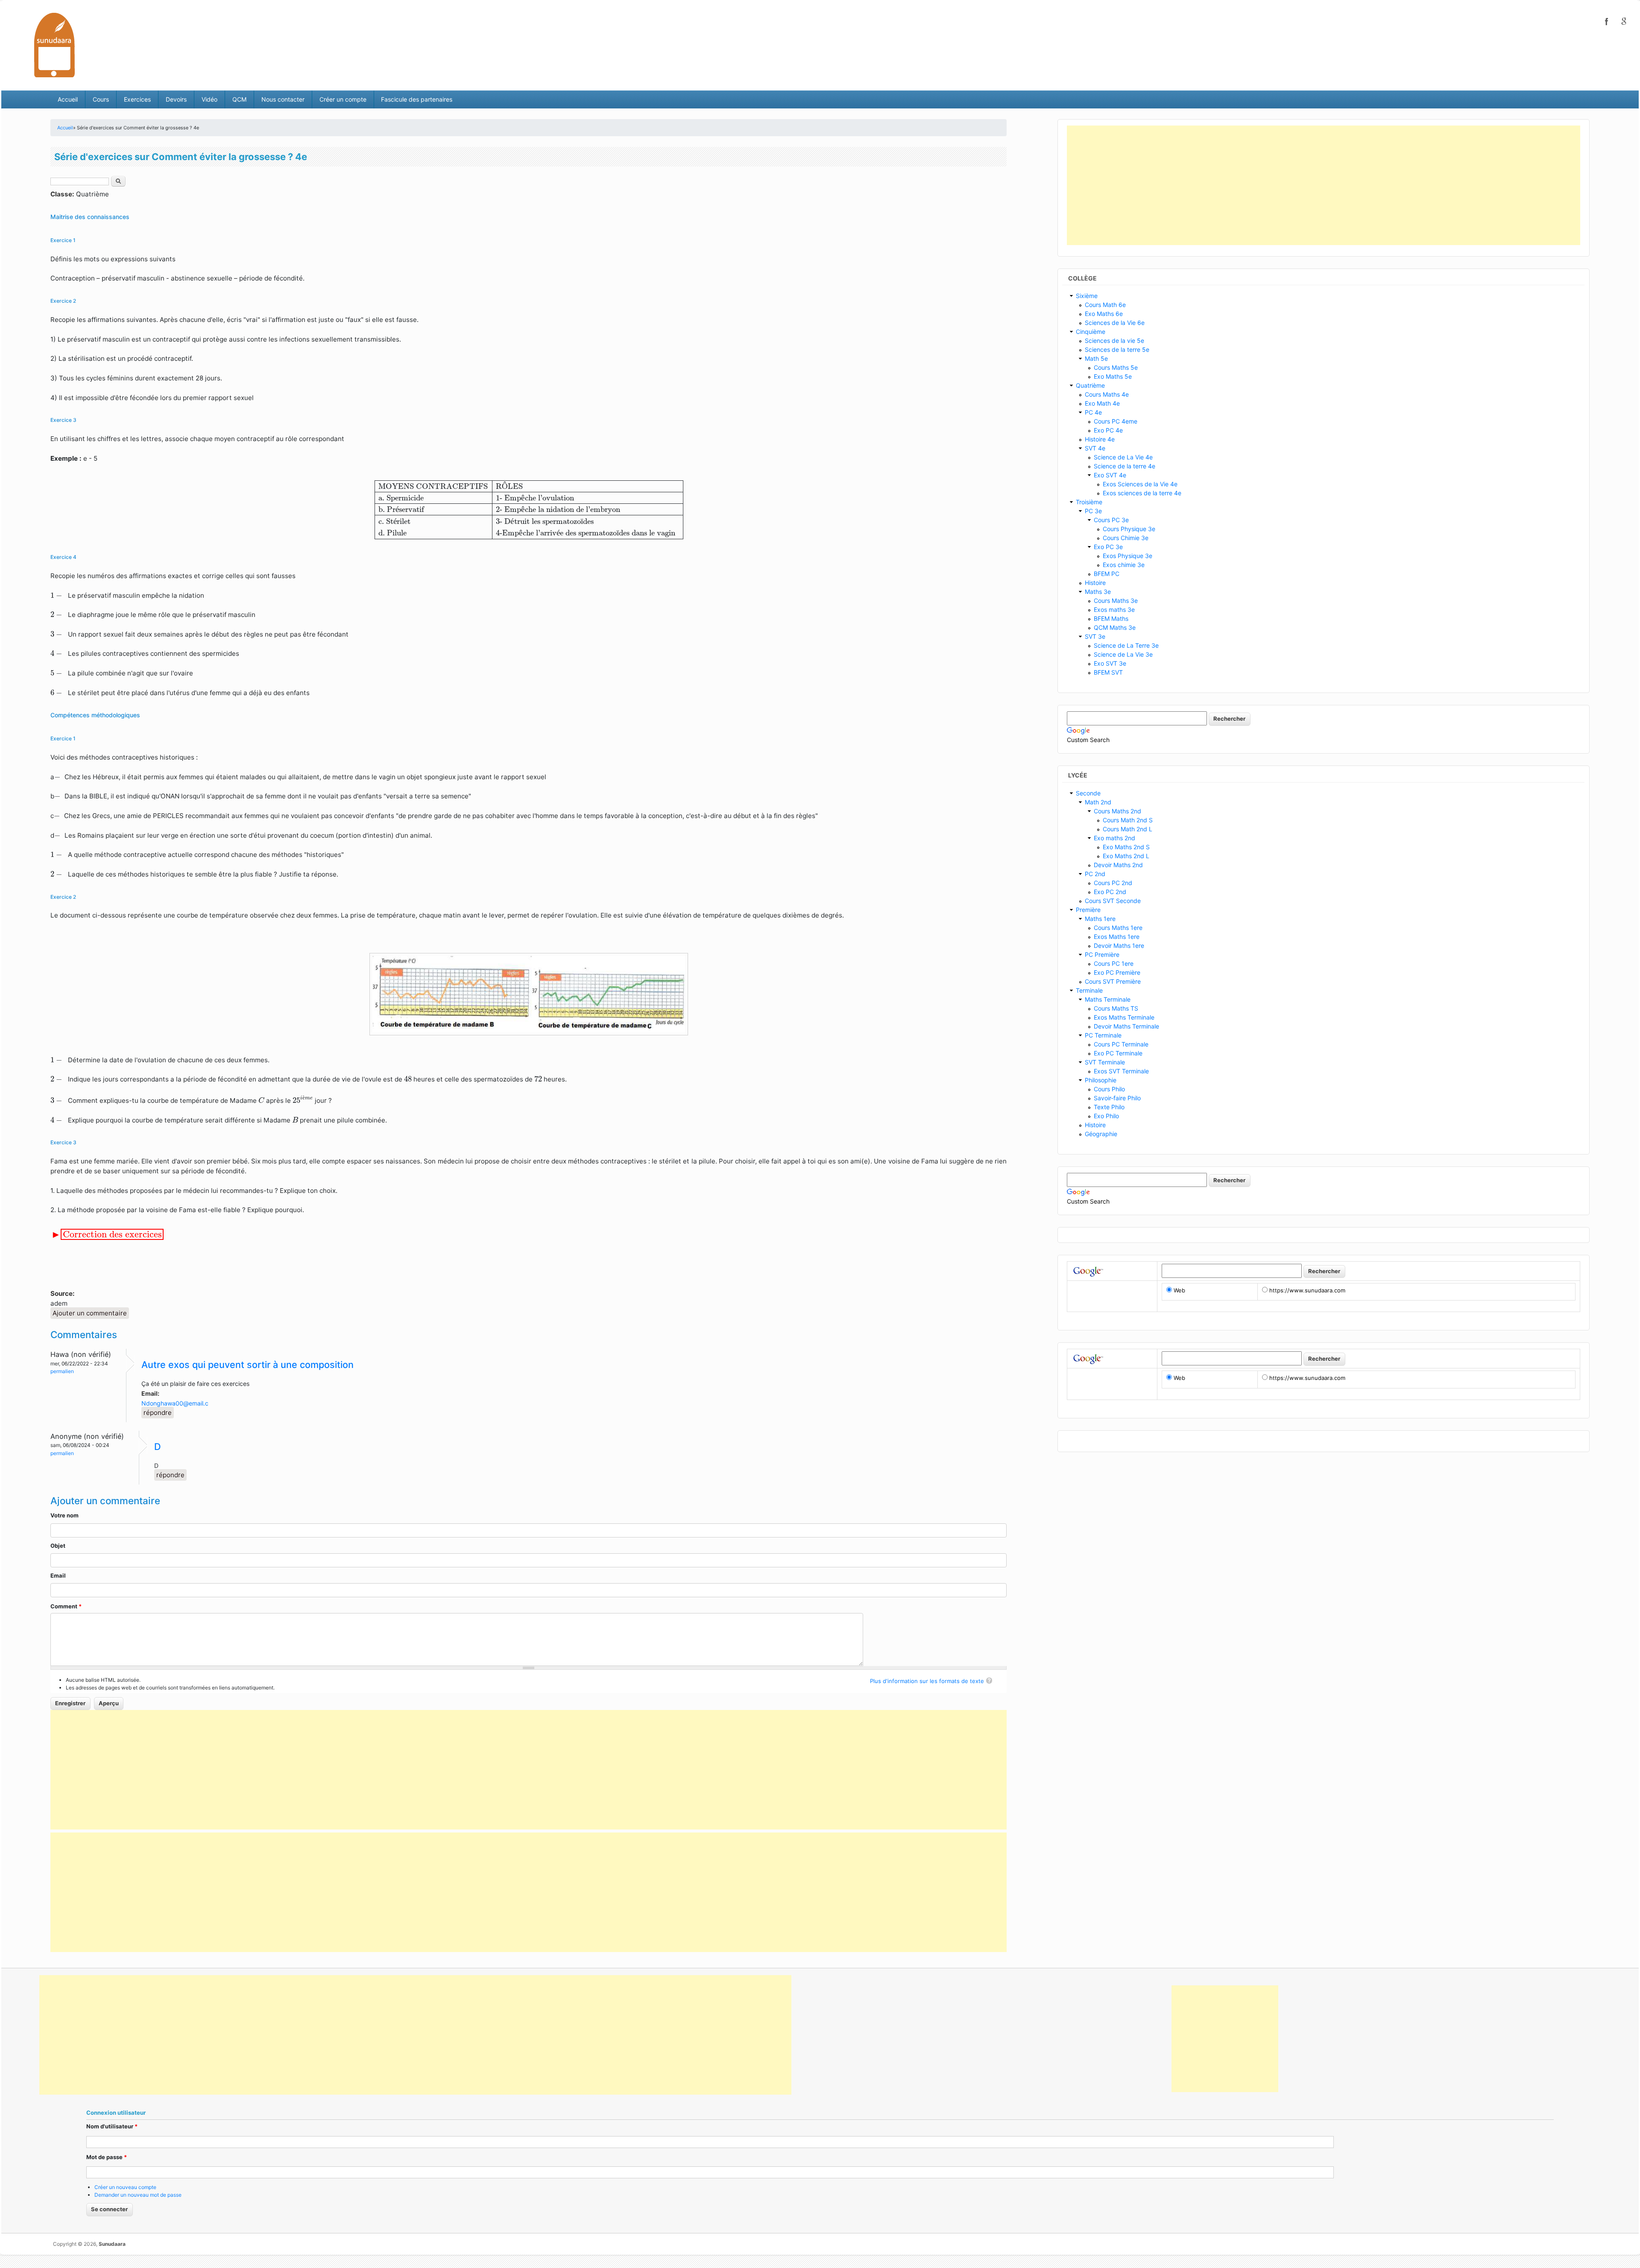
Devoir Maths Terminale (1126, 1026)
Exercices (137, 99)
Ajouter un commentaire (90, 1313)
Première (1088, 910)
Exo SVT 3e (1110, 663)
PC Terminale (1103, 1035)
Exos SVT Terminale (1121, 1071)
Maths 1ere (1100, 919)
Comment (66, 1606)
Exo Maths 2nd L (1126, 856)
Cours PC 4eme (1116, 421)
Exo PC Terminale (1118, 1053)
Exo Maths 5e (1113, 376)
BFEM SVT (1108, 672)
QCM (239, 99)
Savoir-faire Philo (1117, 1098)
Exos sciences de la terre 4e (1142, 493)
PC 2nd (1095, 874)
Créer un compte (343, 99)
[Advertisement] (529, 1770)
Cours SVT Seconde (1113, 901)
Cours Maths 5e (1116, 367)
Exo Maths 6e (1104, 314)
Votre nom (64, 1515)
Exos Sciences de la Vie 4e (1140, 484)
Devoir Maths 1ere (1119, 945)
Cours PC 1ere (1114, 963)
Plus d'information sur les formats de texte (927, 1681)
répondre (158, 1413)
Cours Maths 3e (1116, 601)
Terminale (1089, 990)
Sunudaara (112, 2244)
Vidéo (209, 99)
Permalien (62, 1371)
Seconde (1088, 793)
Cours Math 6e (1105, 305)
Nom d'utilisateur (112, 2126)
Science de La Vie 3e (1123, 654)
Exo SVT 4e (1110, 475)
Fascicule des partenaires (417, 99)
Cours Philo (1109, 1089)
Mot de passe (107, 2157)
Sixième (1087, 296)
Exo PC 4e (1108, 430)
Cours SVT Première (1113, 981)
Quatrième (1090, 385)
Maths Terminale (1108, 999)
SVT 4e (1095, 448)
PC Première (1102, 954)
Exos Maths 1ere (1117, 937)
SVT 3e (1095, 636)
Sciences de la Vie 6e (1115, 323)
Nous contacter (283, 99)
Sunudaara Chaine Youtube (1624, 21)
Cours (101, 99)
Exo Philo (1106, 1116)
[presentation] (528, 510)
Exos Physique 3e (1127, 556)
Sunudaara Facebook (1607, 21)
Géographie (1101, 1134)
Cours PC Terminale (1121, 1044)
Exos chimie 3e (1124, 565)
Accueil (68, 99)
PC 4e (1093, 412)
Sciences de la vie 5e (1114, 340)
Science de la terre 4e (1125, 466)
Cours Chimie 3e (1126, 538)
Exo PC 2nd (1110, 892)
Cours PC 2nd (1113, 883)
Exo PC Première (1117, 972)
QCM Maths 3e (1115, 627)
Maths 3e (1098, 592)
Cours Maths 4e (1107, 394)
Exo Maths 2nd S (1126, 847)
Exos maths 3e (1114, 609)
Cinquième (1091, 332)
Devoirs (176, 99)
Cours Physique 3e (1129, 529)
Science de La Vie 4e (1123, 457)
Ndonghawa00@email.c (175, 1403)
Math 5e (1096, 358)
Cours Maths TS (1116, 1008)
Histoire (1095, 583)
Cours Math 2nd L (1127, 829)
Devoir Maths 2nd (1118, 865)
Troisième (1089, 502)
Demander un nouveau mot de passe (138, 2195)
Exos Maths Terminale (1124, 1017)
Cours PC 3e (1111, 520)
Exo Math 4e (1102, 403)
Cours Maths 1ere (1118, 928)
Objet (58, 1546)
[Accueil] (54, 45)
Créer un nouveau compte (125, 2187)
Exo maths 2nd (1114, 838)
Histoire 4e (1100, 439)
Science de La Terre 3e (1126, 645)
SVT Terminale (1105, 1062)
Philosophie (1101, 1080)
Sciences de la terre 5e (1117, 349)
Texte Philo (1109, 1107)
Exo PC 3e (1108, 547)
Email (58, 1575)
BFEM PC (1107, 574)
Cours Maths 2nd (1117, 811)
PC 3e (1093, 511)
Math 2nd (1098, 802)
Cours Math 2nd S (1128, 820)
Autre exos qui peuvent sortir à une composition (247, 1365)
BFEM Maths (1111, 618)
